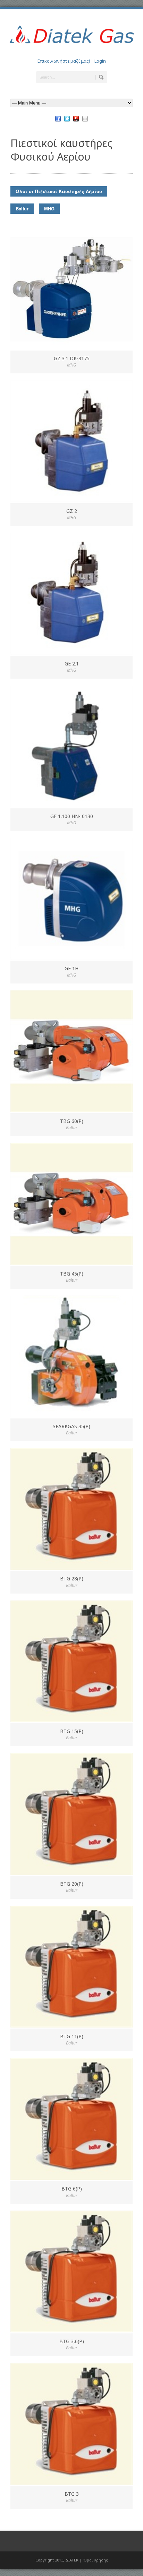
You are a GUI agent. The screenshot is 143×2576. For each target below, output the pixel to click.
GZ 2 (72, 511)
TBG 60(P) (72, 1121)
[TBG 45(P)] (71, 1204)
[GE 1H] (71, 899)
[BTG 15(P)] (71, 1661)
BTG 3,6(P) (72, 2341)
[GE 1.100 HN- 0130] (71, 746)
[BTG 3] (71, 2424)
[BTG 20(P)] (71, 1814)
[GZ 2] (71, 441)
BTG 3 (72, 2494)
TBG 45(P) (72, 1274)
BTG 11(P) (72, 2036)
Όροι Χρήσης (95, 2560)
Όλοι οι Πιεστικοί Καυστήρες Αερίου (59, 191)
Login (100, 61)
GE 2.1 (72, 664)
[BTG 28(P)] (71, 1509)
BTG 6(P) (72, 2189)
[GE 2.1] (71, 594)
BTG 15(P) (72, 1731)
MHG (49, 208)
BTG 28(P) (72, 1579)
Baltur (22, 208)
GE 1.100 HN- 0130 (72, 816)
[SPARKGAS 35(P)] (71, 1357)
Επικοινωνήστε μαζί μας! (64, 61)
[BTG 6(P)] (71, 2119)
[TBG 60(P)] (71, 1051)
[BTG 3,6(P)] (71, 2271)
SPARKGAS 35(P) (71, 1426)
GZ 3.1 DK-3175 (72, 358)
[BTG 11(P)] (71, 1967)
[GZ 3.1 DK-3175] (71, 289)
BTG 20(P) (72, 1884)
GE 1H (71, 968)
